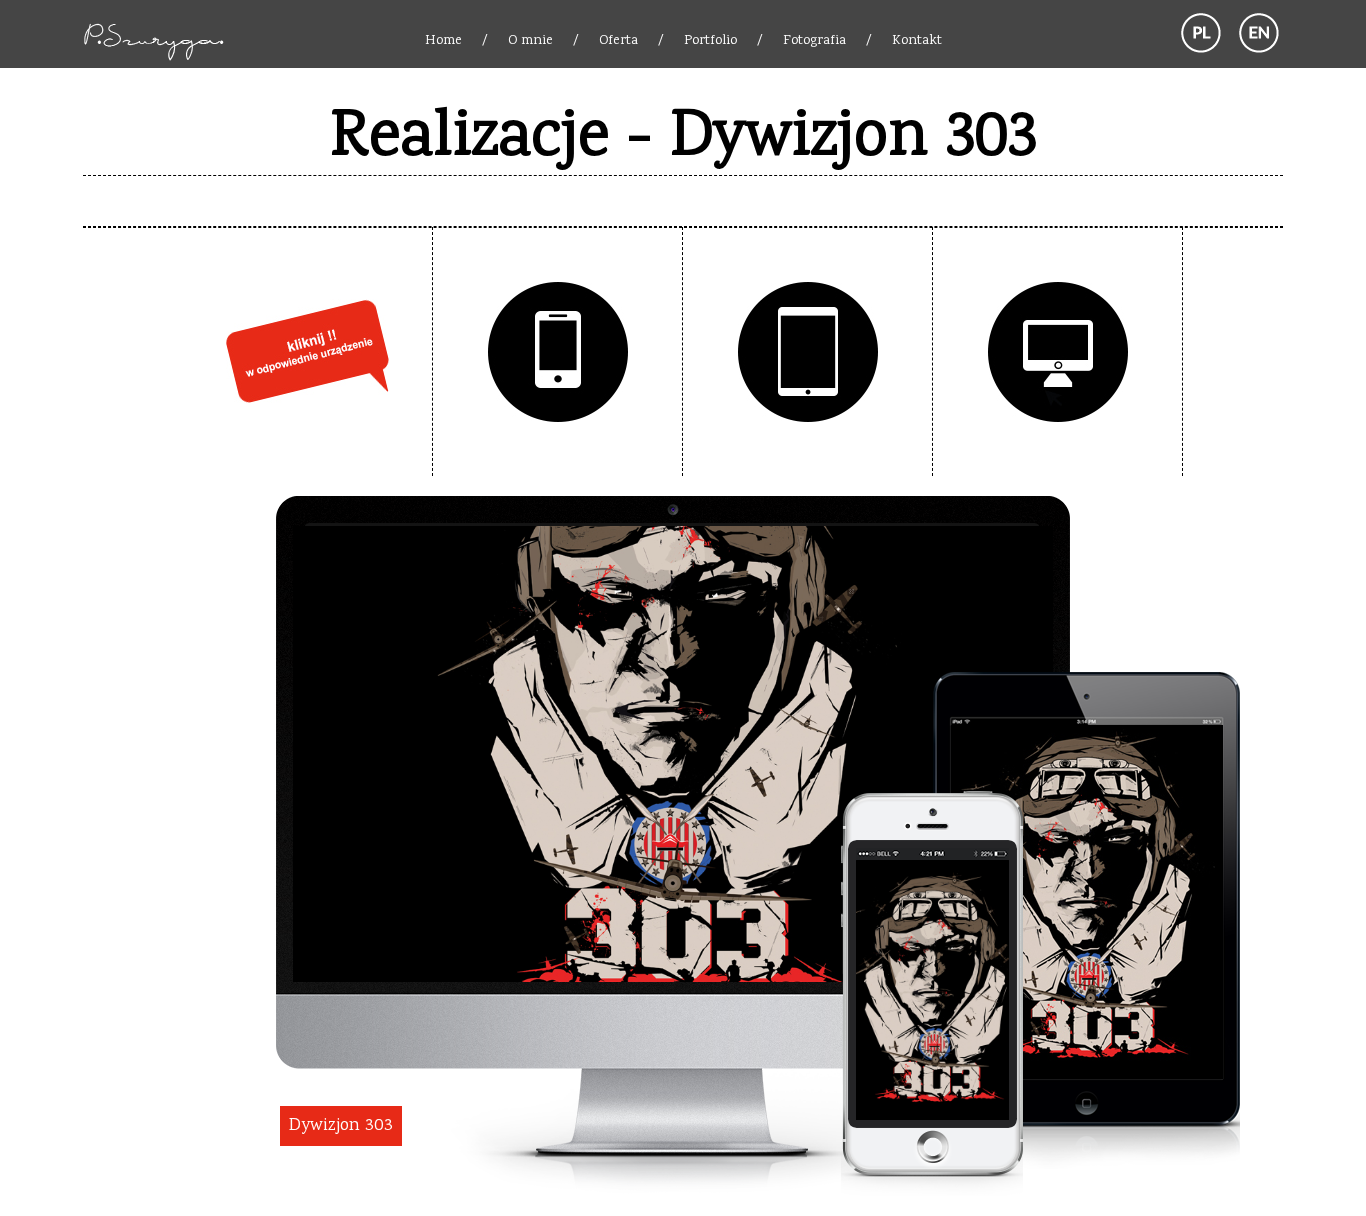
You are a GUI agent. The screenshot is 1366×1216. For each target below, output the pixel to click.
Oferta (618, 41)
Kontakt (917, 41)
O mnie (530, 41)
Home (443, 41)
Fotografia (814, 41)
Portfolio (710, 41)
